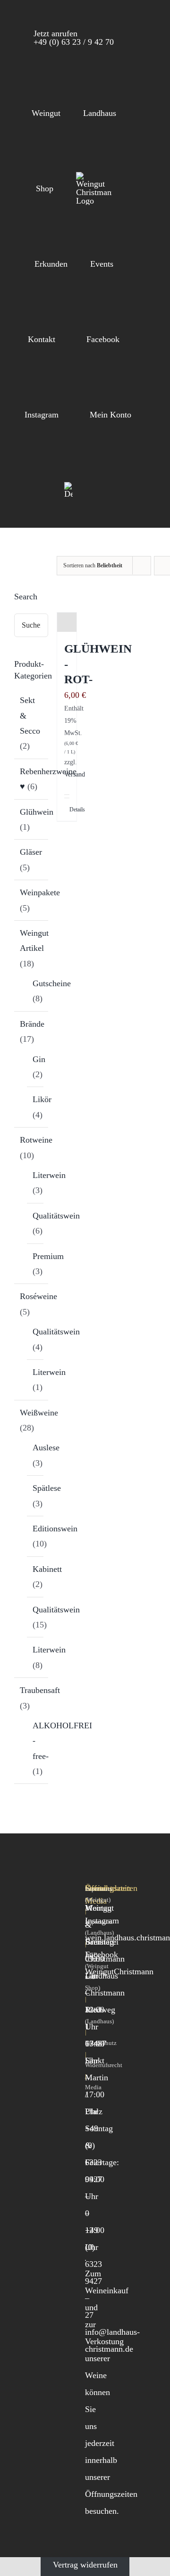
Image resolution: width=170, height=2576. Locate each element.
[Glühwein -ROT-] (67, 622)
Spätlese (47, 1488)
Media (93, 2087)
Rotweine (36, 1140)
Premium (48, 1256)
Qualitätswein (56, 1216)
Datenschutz (101, 2043)
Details (66, 810)
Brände (32, 1024)
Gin (39, 1059)
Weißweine (39, 1413)
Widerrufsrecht (104, 2065)
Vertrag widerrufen (85, 2565)
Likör (42, 1099)
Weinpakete (40, 892)
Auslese (46, 1447)
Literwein (49, 1175)
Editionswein (55, 1529)
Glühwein (37, 812)
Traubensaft (40, 1690)
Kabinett (47, 1569)
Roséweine (38, 1296)
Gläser (31, 852)
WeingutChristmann (119, 1971)
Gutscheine (52, 983)
